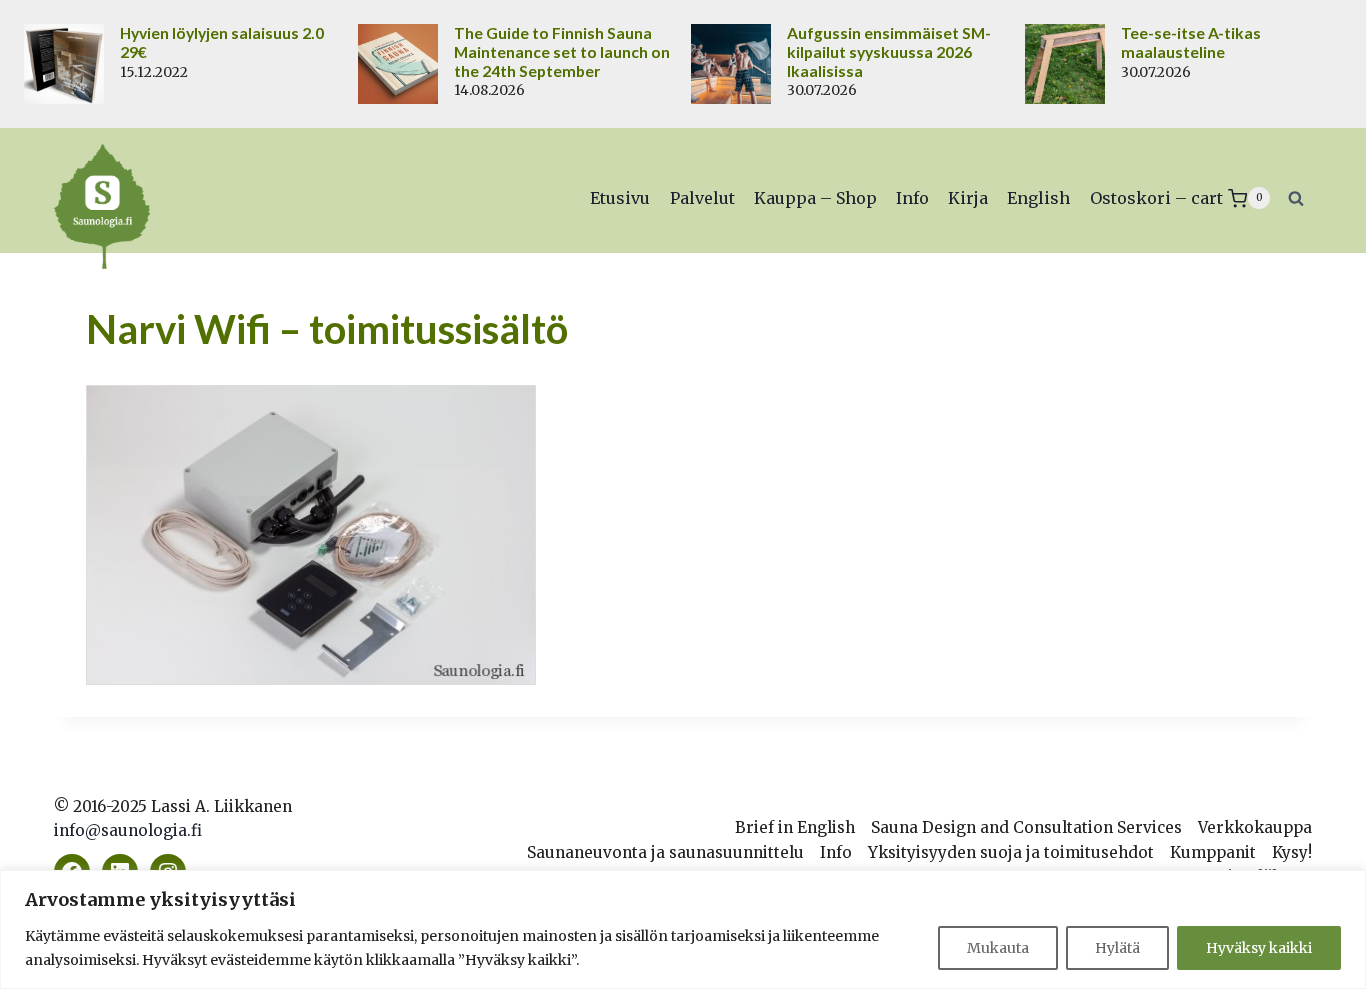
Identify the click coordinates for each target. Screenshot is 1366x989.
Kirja (968, 198)
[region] (683, 929)
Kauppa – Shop (815, 198)
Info (912, 198)
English (1038, 198)
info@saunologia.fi (128, 830)
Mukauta (998, 948)
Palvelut (702, 198)
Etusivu (620, 198)
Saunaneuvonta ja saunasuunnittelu (665, 852)
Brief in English (795, 827)
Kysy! (1292, 852)
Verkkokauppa (1255, 827)
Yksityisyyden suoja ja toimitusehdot (1011, 852)
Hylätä (1117, 948)
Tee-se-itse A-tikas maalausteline (1191, 42)
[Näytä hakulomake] (1296, 198)
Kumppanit (1213, 852)
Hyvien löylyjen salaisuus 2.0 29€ (222, 42)
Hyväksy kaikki (1259, 948)
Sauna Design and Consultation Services (1026, 827)
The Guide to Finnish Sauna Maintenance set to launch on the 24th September (562, 52)
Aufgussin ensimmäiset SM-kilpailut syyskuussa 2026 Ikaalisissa (889, 52)
